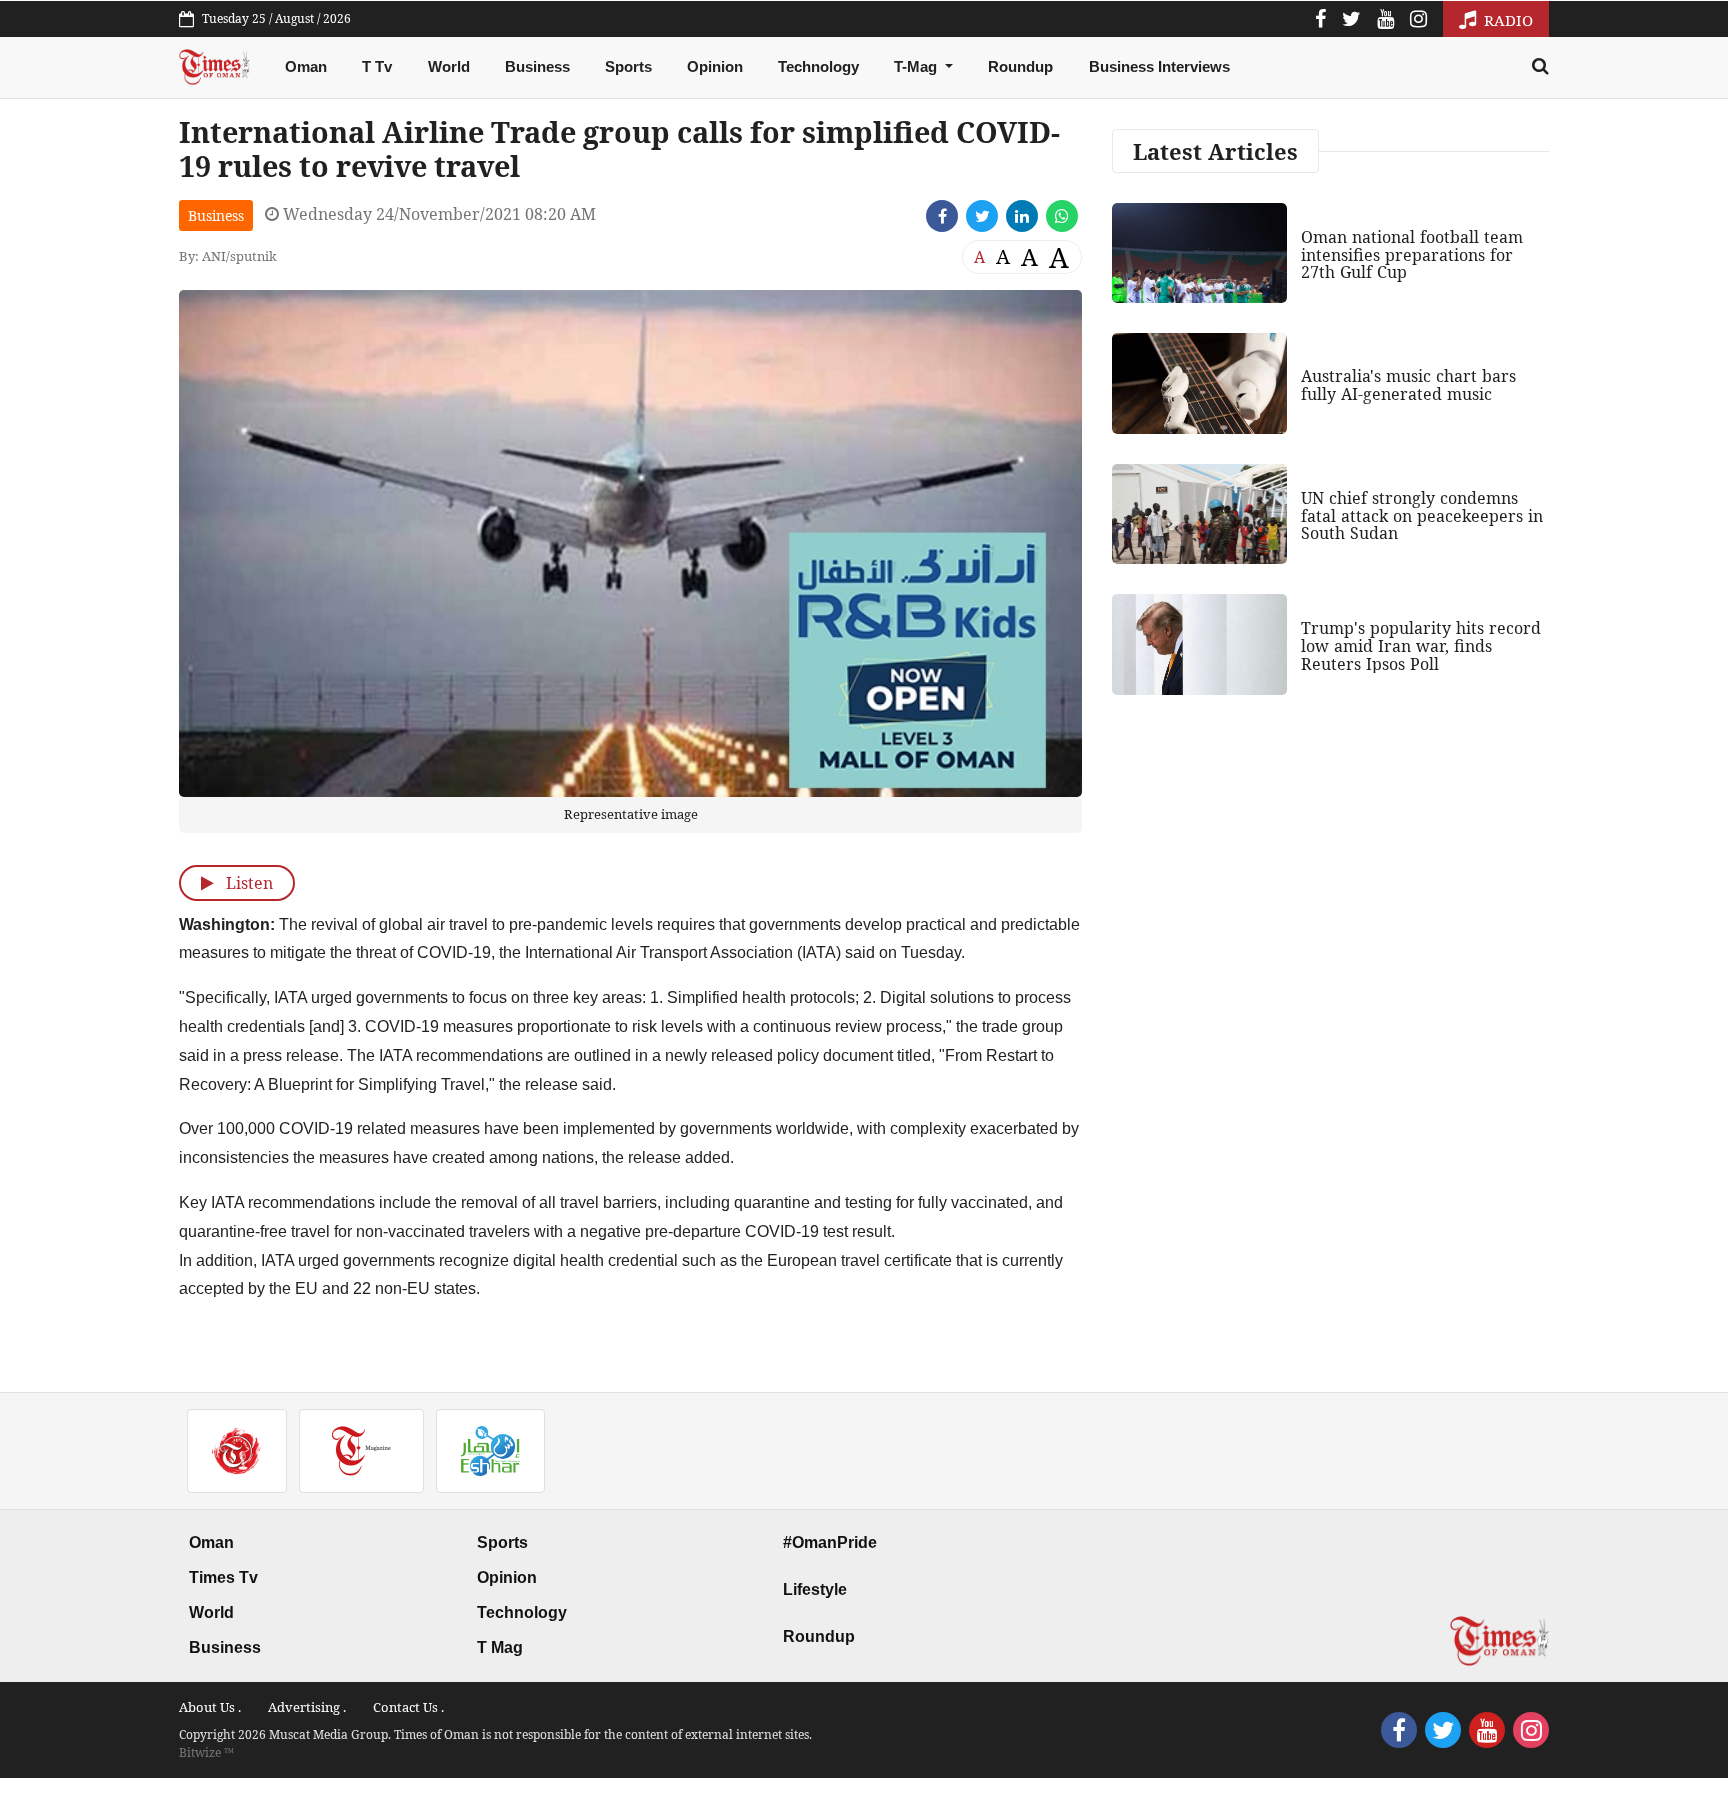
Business (537, 66)
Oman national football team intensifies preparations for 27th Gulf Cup (1412, 254)
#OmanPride (830, 1542)
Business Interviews (1159, 66)
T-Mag (917, 66)
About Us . (210, 1707)
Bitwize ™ (206, 1752)
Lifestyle (815, 1589)
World (449, 66)
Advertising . (307, 1707)
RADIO (1506, 20)
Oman (306, 66)
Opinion (715, 66)
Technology (818, 66)
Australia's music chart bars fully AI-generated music (1408, 385)
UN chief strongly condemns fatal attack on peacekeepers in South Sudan (1422, 515)
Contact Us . (408, 1707)
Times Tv (223, 1577)
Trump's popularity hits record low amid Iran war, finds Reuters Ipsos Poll (1421, 645)
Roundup (1020, 66)
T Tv (377, 66)
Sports (628, 66)
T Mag (500, 1647)
